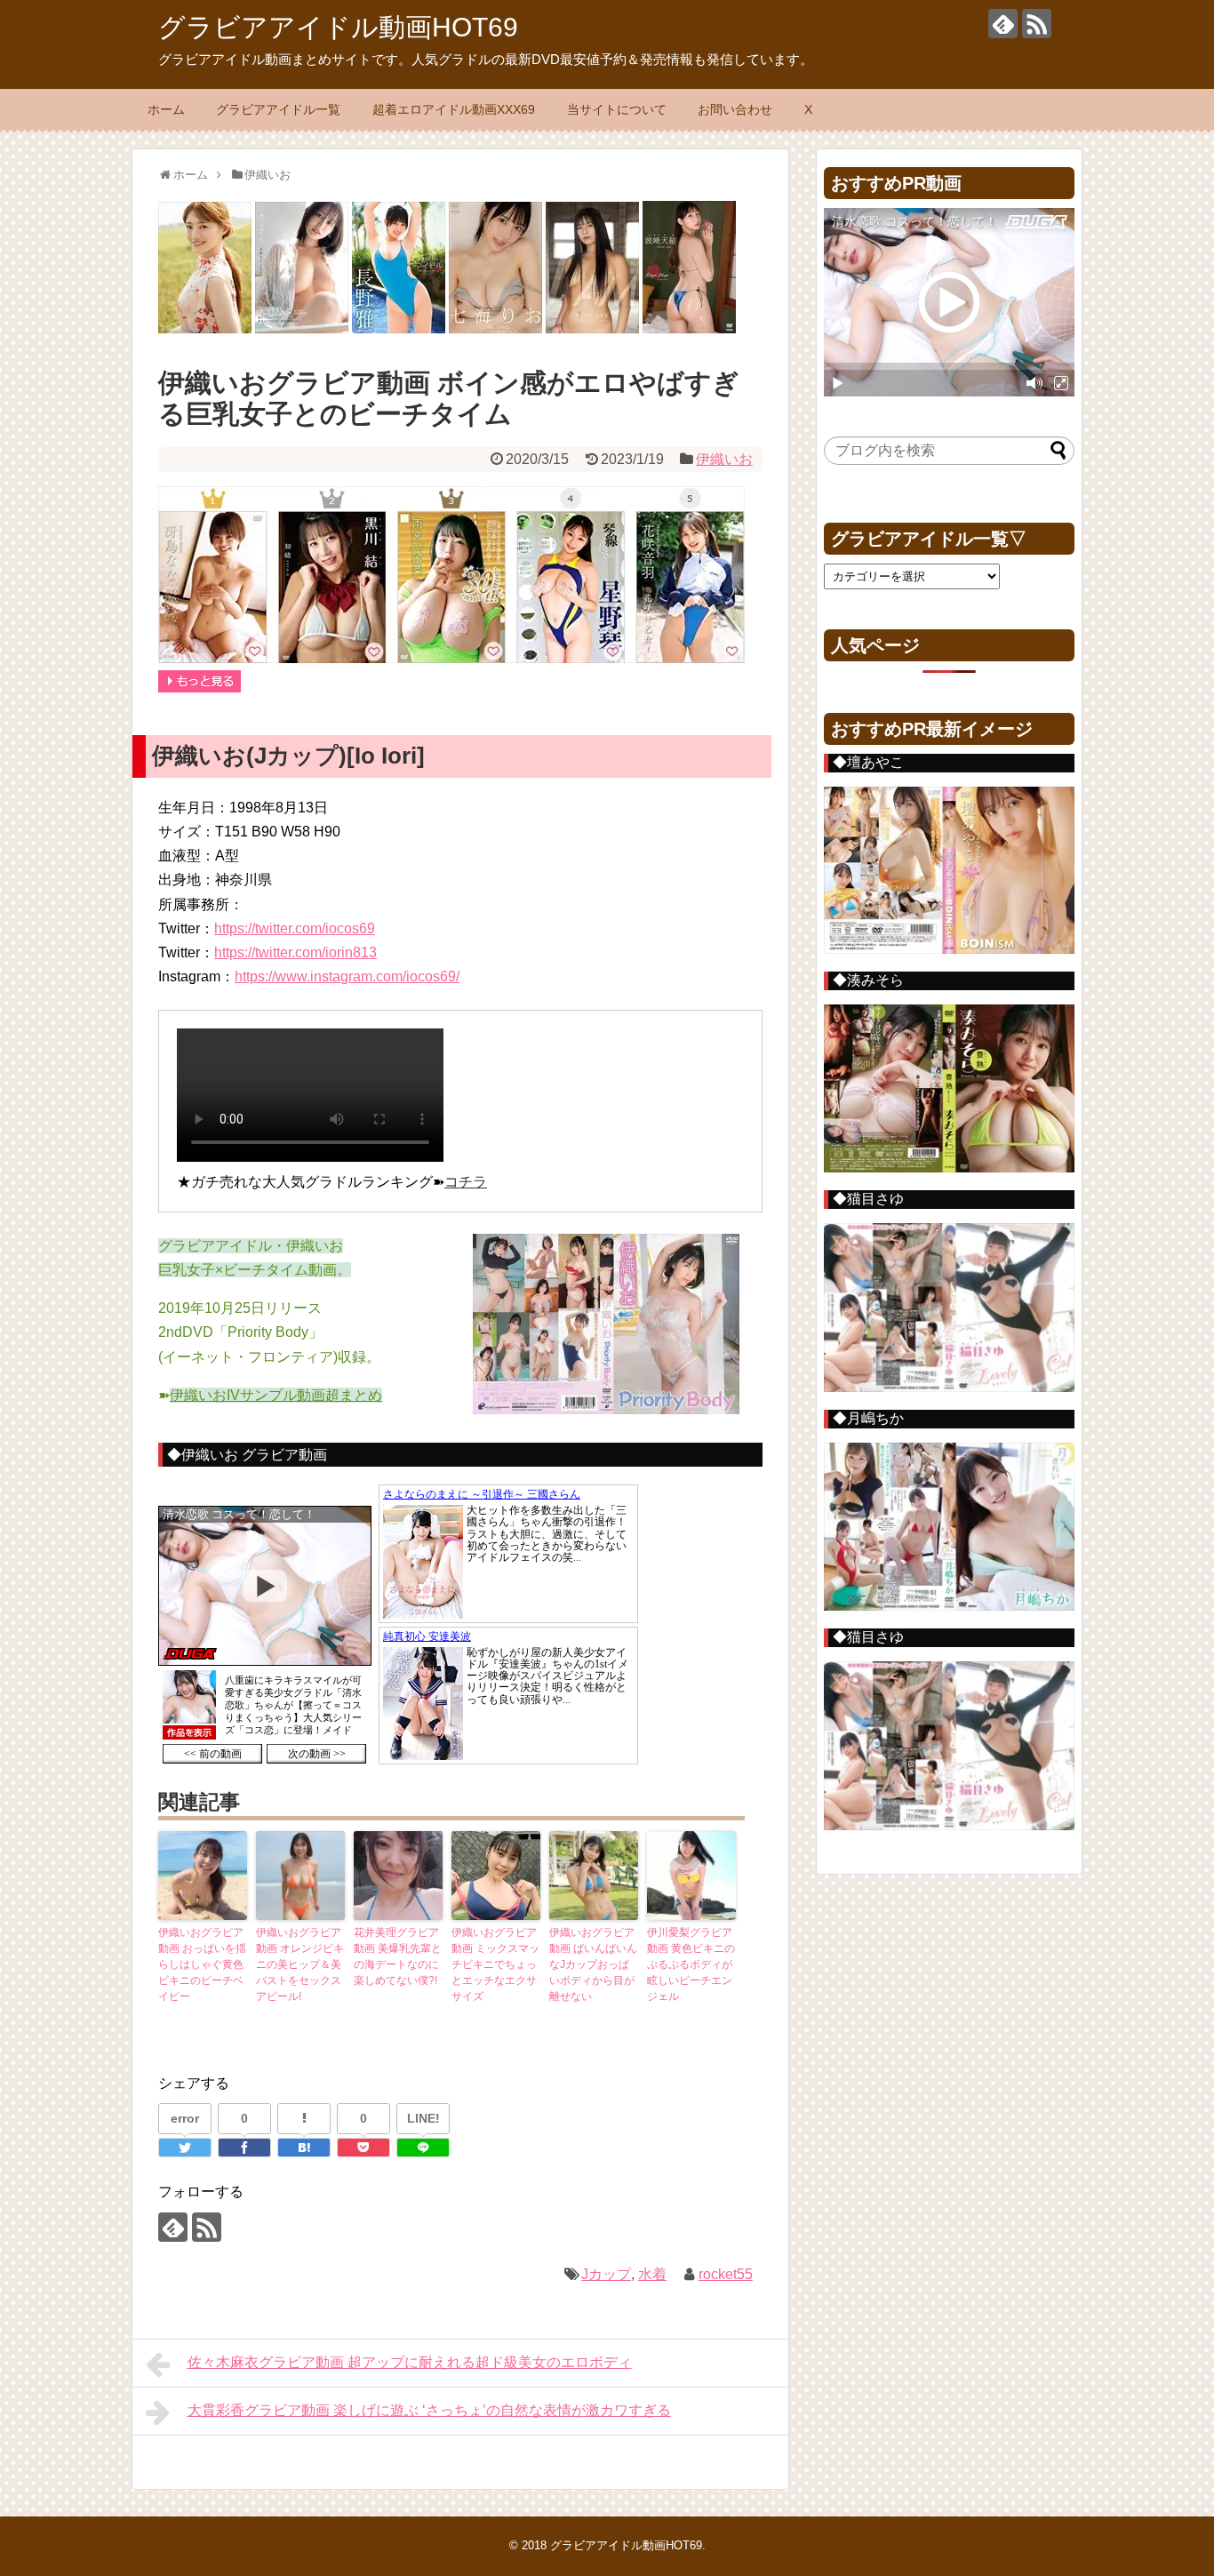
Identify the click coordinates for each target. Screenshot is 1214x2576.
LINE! (423, 2118)
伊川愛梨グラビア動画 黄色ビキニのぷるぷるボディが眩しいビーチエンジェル (691, 1964)
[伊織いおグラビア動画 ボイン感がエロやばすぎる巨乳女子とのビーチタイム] (304, 2148)
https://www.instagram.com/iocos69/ (347, 976)
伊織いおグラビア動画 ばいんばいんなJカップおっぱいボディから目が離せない (593, 1964)
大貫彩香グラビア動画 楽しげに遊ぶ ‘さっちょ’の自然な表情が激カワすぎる (429, 2410)
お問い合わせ (735, 109)
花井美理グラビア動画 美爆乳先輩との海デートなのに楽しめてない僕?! (398, 1956)
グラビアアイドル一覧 (278, 109)
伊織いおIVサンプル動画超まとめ (276, 1395)
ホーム (166, 109)
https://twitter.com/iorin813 (296, 952)
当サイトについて (617, 109)
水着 (652, 2274)
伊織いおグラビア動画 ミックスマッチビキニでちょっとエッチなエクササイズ (495, 1964)
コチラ (466, 1182)
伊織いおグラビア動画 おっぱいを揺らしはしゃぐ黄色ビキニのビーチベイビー (202, 1964)
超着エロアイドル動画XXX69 (454, 109)
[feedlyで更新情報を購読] (1003, 24)
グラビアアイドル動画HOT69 (338, 27)
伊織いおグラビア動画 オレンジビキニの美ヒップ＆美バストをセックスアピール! (300, 1964)
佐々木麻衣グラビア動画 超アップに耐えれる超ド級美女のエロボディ (410, 2362)
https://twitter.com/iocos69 (295, 928)
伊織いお (724, 459)
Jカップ (606, 2274)
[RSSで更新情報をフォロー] (1037, 24)
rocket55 (726, 2274)
